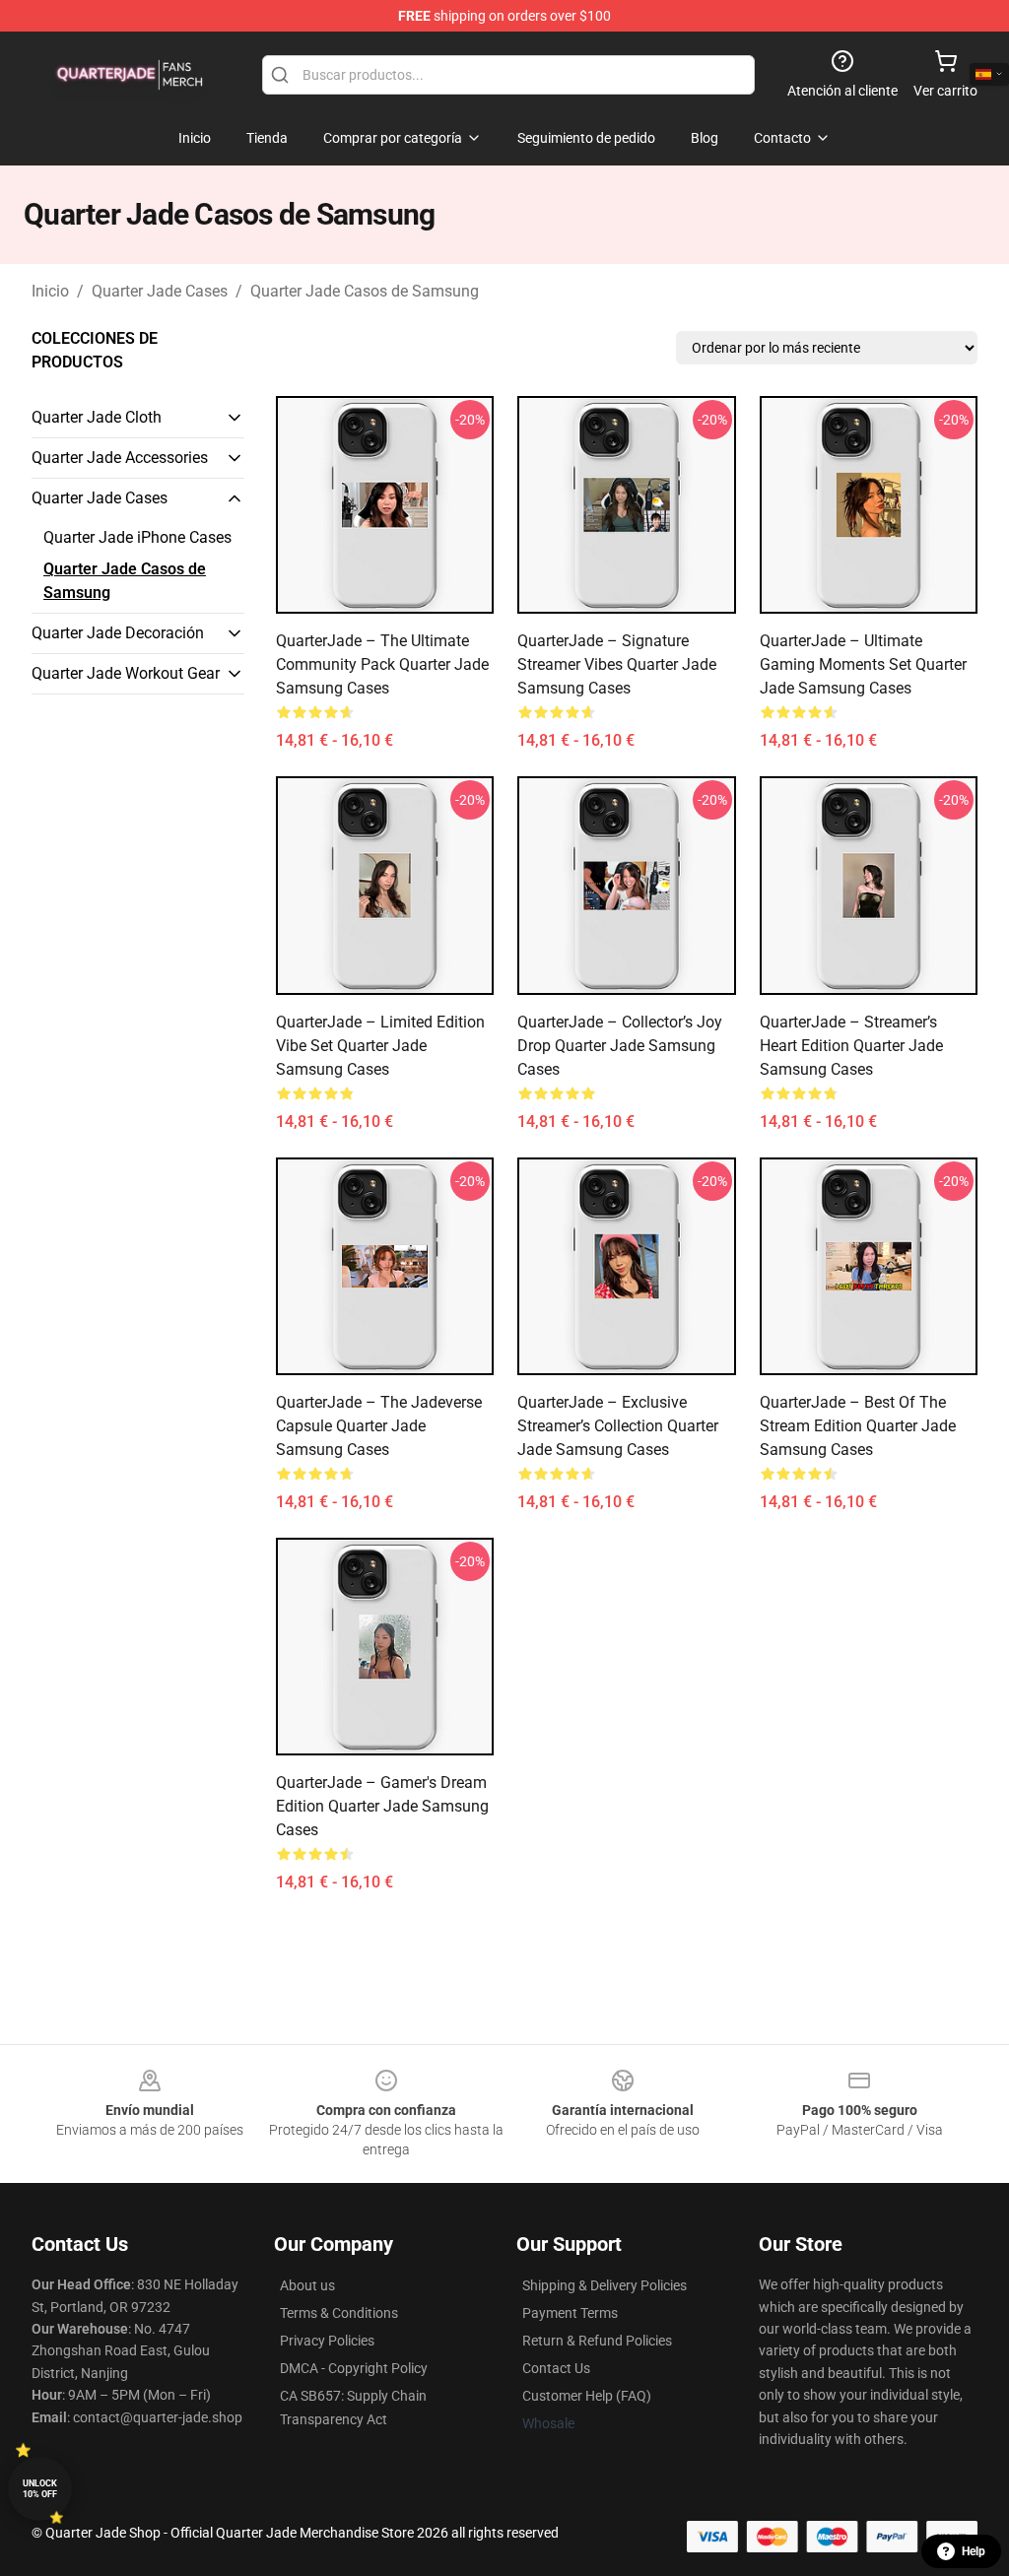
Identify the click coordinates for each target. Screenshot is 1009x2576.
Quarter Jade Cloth (97, 417)
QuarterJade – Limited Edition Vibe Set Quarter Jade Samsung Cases (380, 1046)
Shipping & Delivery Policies (605, 2285)
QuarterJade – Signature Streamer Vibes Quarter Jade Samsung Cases (617, 664)
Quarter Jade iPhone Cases (137, 537)
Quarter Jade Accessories (120, 458)
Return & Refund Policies (597, 2341)
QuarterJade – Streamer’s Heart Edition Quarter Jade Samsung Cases (851, 1046)
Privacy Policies (327, 2341)
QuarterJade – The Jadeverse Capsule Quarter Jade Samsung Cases (379, 1426)
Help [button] (974, 2551)
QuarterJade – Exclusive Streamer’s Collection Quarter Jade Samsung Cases (618, 1426)
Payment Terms (570, 2313)
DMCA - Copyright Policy (354, 2368)
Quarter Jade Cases (160, 291)
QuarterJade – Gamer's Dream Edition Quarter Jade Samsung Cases (382, 1806)
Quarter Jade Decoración (118, 633)
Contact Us (556, 2368)
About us (307, 2285)
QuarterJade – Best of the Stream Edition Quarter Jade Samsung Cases (858, 1426)
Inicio (50, 291)
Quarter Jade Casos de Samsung (365, 291)
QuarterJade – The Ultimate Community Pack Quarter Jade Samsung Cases (382, 664)
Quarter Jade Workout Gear (126, 673)
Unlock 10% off (40, 2489)
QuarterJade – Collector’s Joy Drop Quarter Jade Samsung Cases (620, 1046)
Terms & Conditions (339, 2313)
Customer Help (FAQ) (587, 2396)
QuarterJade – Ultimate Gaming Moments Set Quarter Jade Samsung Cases (863, 664)
